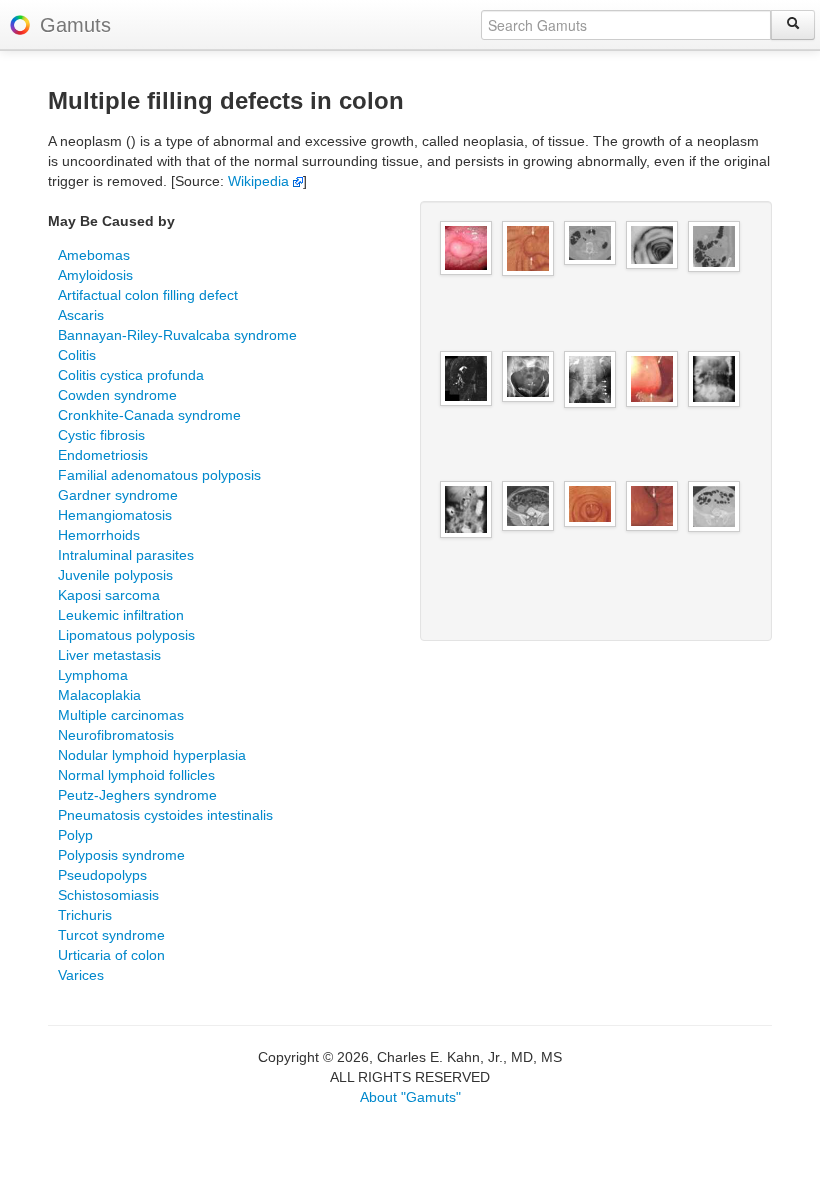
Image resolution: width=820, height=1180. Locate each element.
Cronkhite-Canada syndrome (149, 415)
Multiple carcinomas (121, 715)
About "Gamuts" (410, 1097)
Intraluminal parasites (126, 555)
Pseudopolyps (102, 875)
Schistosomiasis (108, 895)
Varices (81, 975)
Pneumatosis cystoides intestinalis (165, 815)
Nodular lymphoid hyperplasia (152, 755)
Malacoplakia (99, 695)
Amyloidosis (95, 275)
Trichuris (85, 915)
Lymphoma (93, 675)
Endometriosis (103, 455)
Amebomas (94, 255)
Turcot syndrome (111, 935)
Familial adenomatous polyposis (159, 475)
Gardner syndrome (118, 495)
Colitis (77, 355)
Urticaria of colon (111, 955)
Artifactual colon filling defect (148, 295)
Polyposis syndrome (121, 855)
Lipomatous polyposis (126, 635)
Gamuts (75, 25)
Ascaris (81, 315)
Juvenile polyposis (115, 575)
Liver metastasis (109, 655)
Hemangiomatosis (115, 515)
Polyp (75, 835)
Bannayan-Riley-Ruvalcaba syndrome (177, 335)
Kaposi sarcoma (109, 595)
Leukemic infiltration (121, 615)
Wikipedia (260, 181)
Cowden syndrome (117, 395)
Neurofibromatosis (116, 735)
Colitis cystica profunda (131, 375)
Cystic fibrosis (101, 435)
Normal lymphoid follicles (136, 775)
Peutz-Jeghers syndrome (137, 795)
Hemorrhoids (99, 535)
